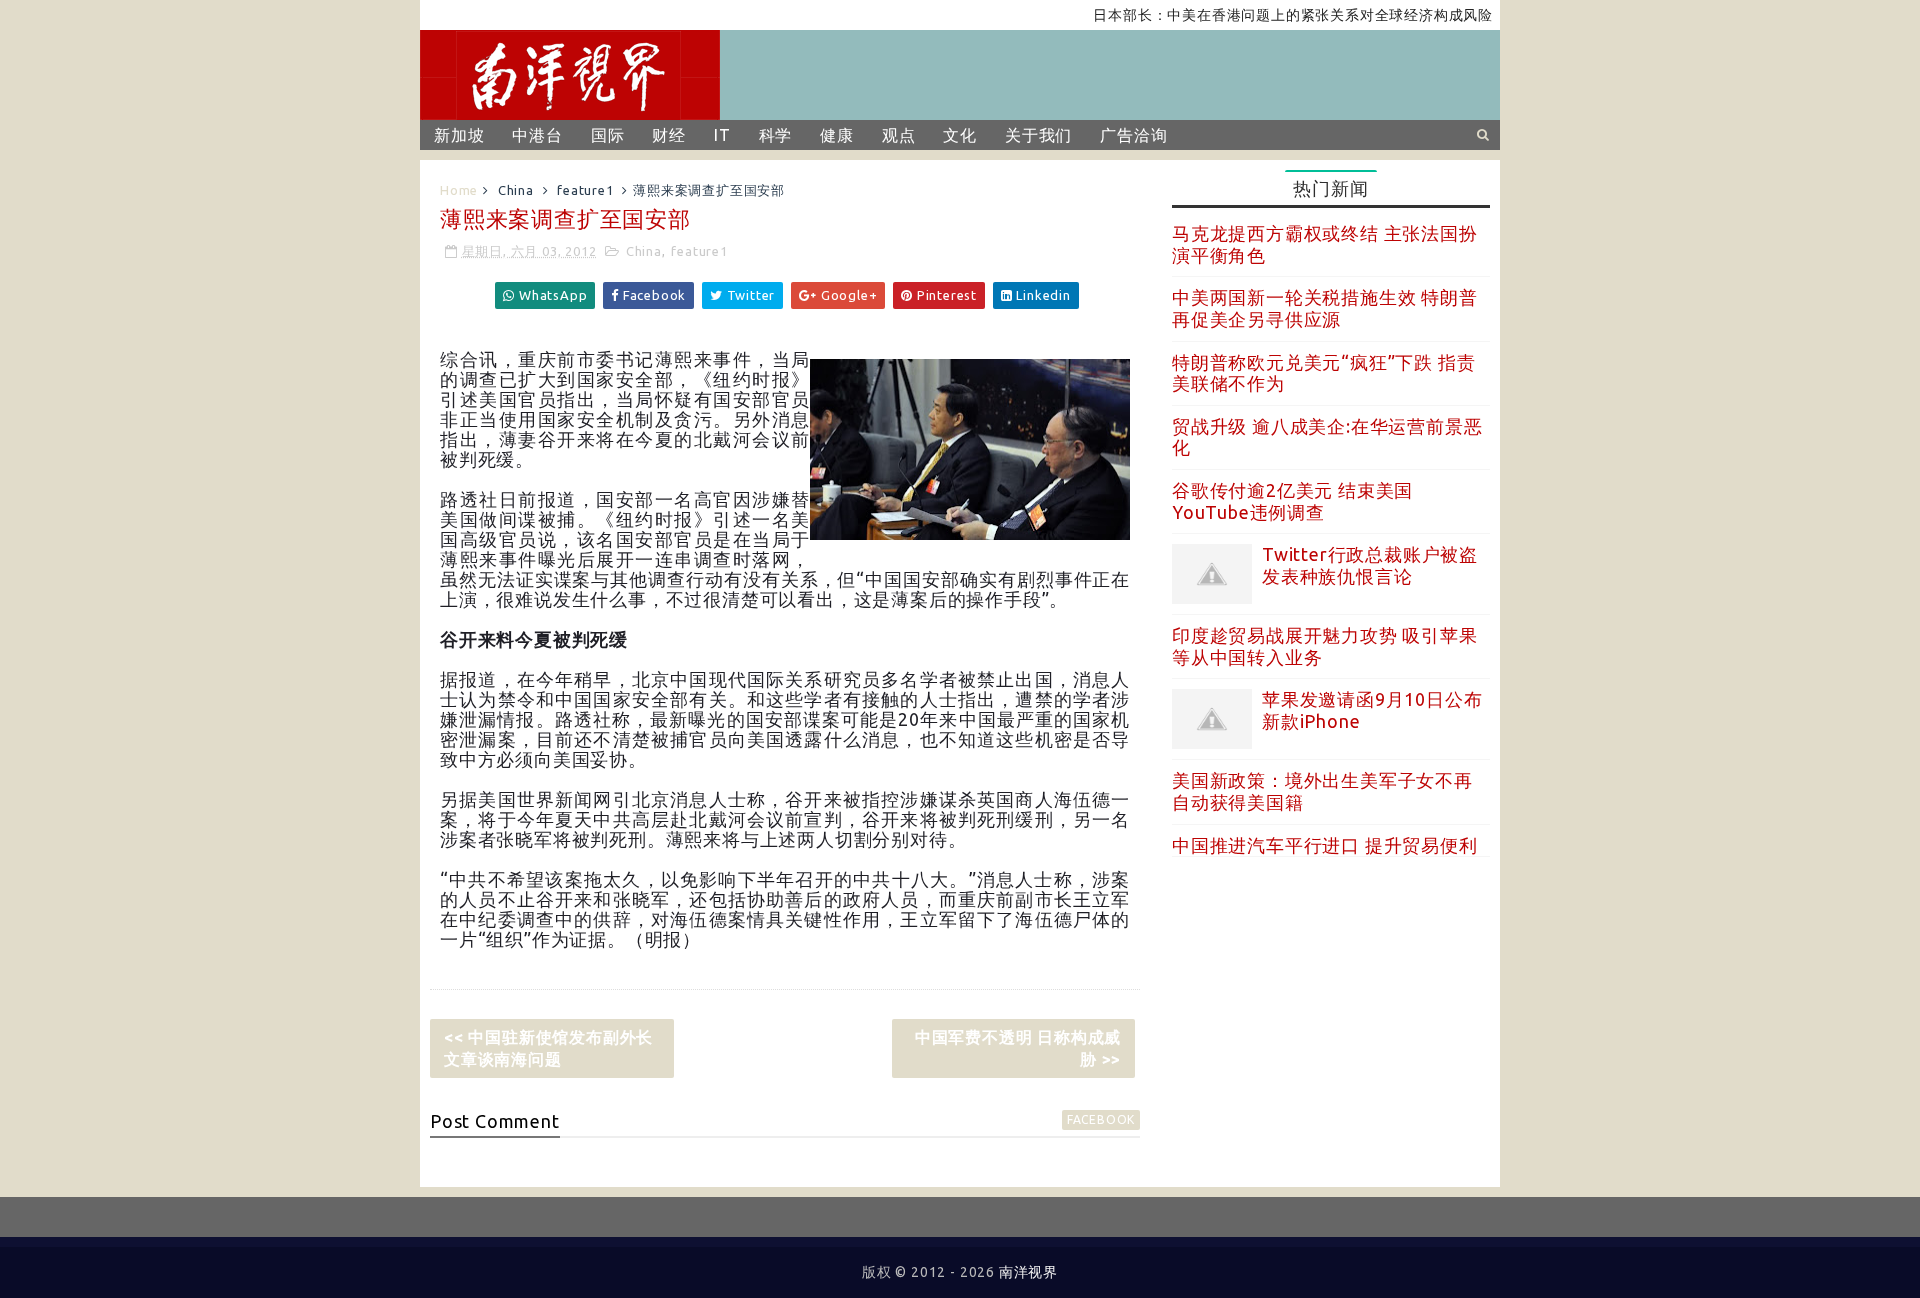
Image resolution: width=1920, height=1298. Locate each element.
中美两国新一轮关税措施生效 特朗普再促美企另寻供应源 (1325, 308)
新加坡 (459, 135)
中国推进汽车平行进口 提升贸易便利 (1325, 845)
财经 (669, 135)
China (516, 190)
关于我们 (1038, 135)
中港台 (537, 135)
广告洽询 (1133, 135)
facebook (1101, 1119)
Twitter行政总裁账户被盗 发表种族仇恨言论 (1370, 565)
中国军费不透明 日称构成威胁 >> (1018, 1048)
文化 (960, 135)
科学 (776, 135)
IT (722, 135)
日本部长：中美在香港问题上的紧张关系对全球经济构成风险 (1268, 15)
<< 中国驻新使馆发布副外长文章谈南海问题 (548, 1048)
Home (459, 190)
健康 (837, 135)
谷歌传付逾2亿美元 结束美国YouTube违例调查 (1292, 501)
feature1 (585, 190)
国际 (608, 135)
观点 (899, 135)
